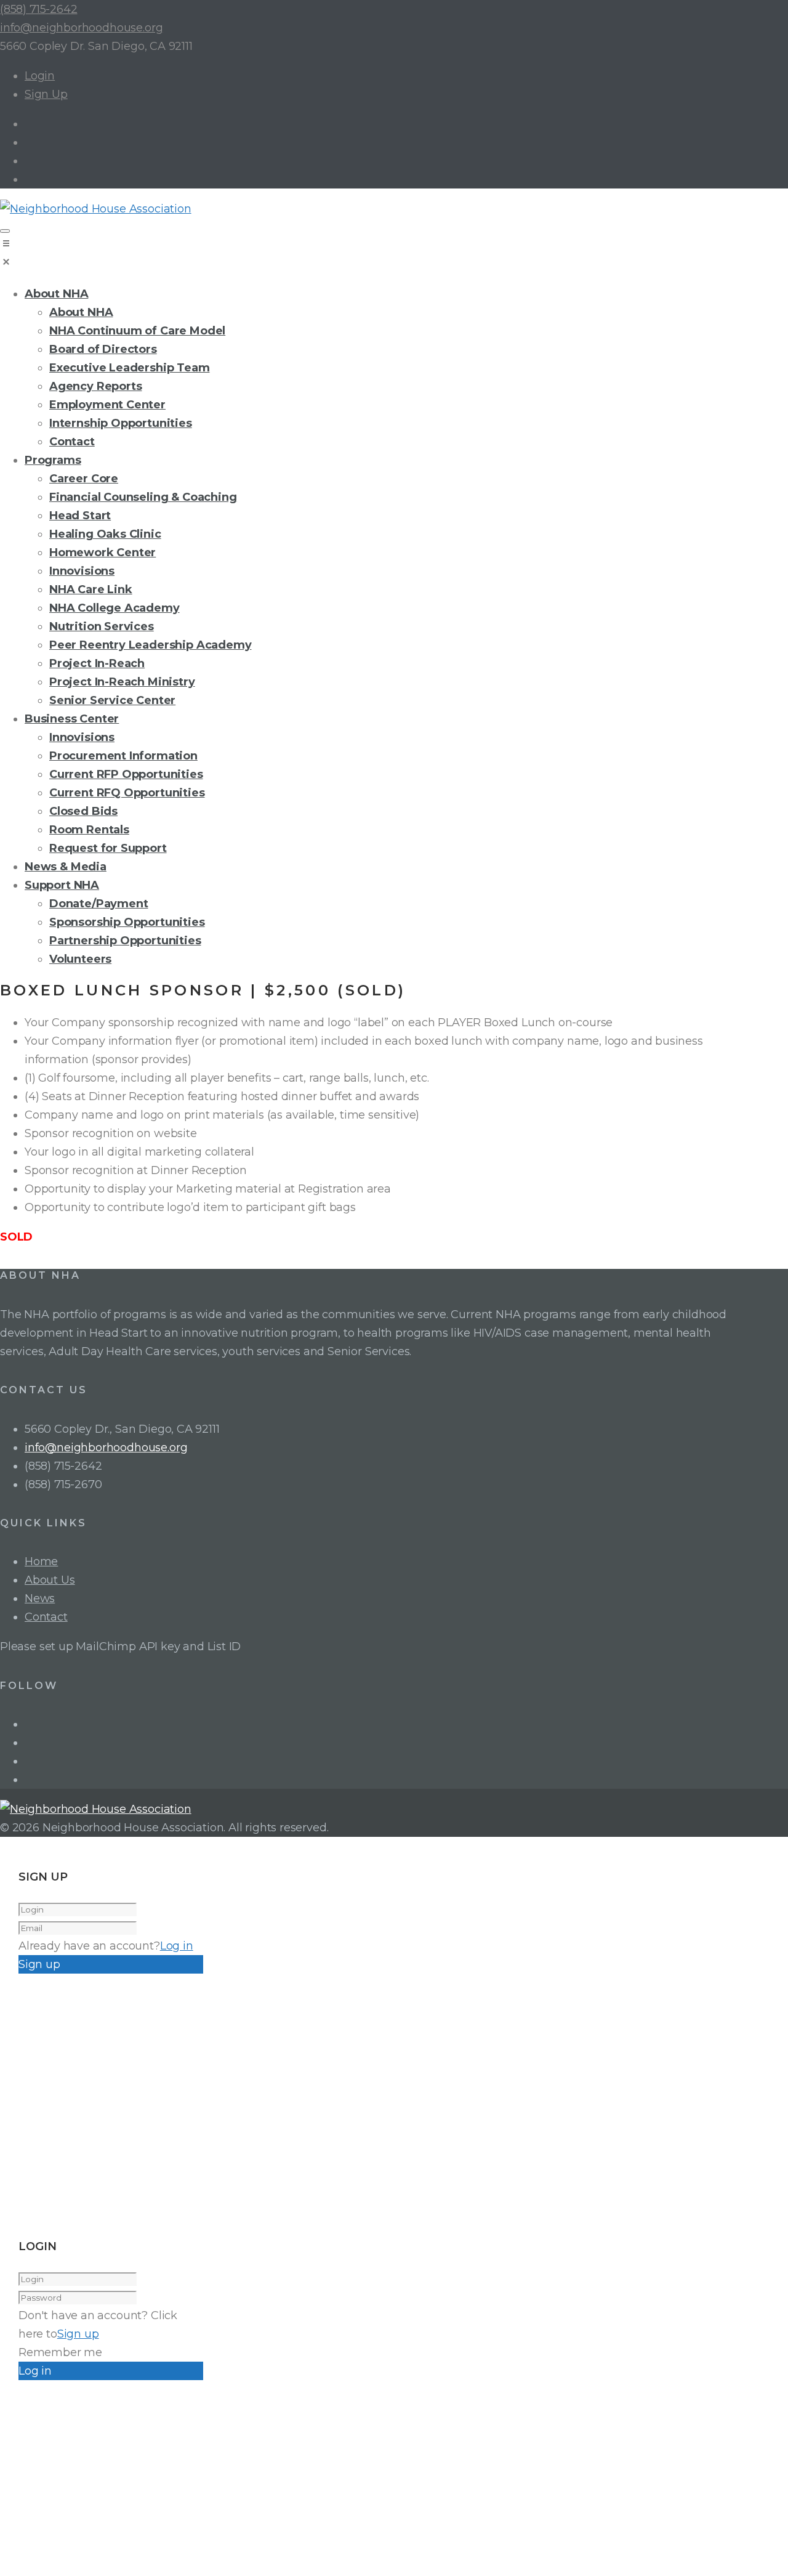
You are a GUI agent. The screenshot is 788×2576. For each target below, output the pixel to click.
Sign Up (46, 94)
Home (41, 1561)
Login (40, 76)
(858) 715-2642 (38, 9)
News (40, 1598)
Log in (177, 1946)
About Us (50, 1580)
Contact (46, 1617)
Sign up (78, 2334)
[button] (394, 255)
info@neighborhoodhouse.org (81, 28)
